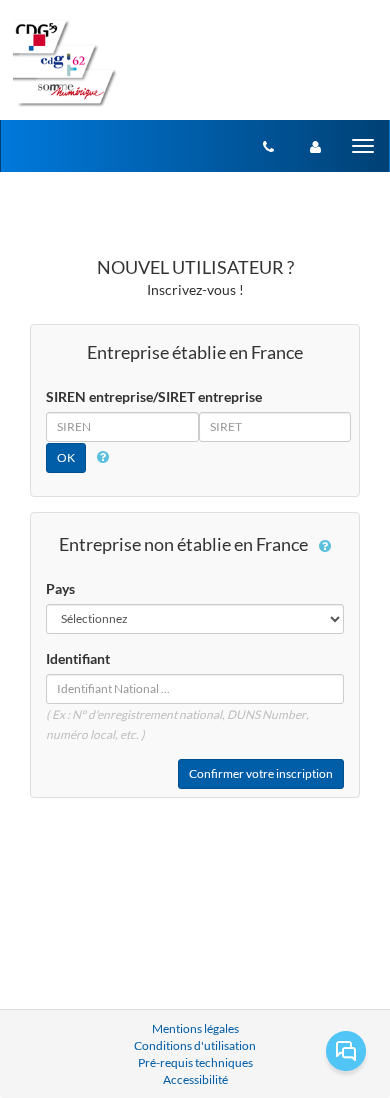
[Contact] (268, 146)
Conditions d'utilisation (195, 1045)
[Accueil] (65, 63)
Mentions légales (195, 1028)
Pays (60, 588)
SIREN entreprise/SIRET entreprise (154, 396)
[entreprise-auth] (315, 146)
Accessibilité (195, 1079)
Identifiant (78, 658)
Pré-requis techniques (195, 1062)
